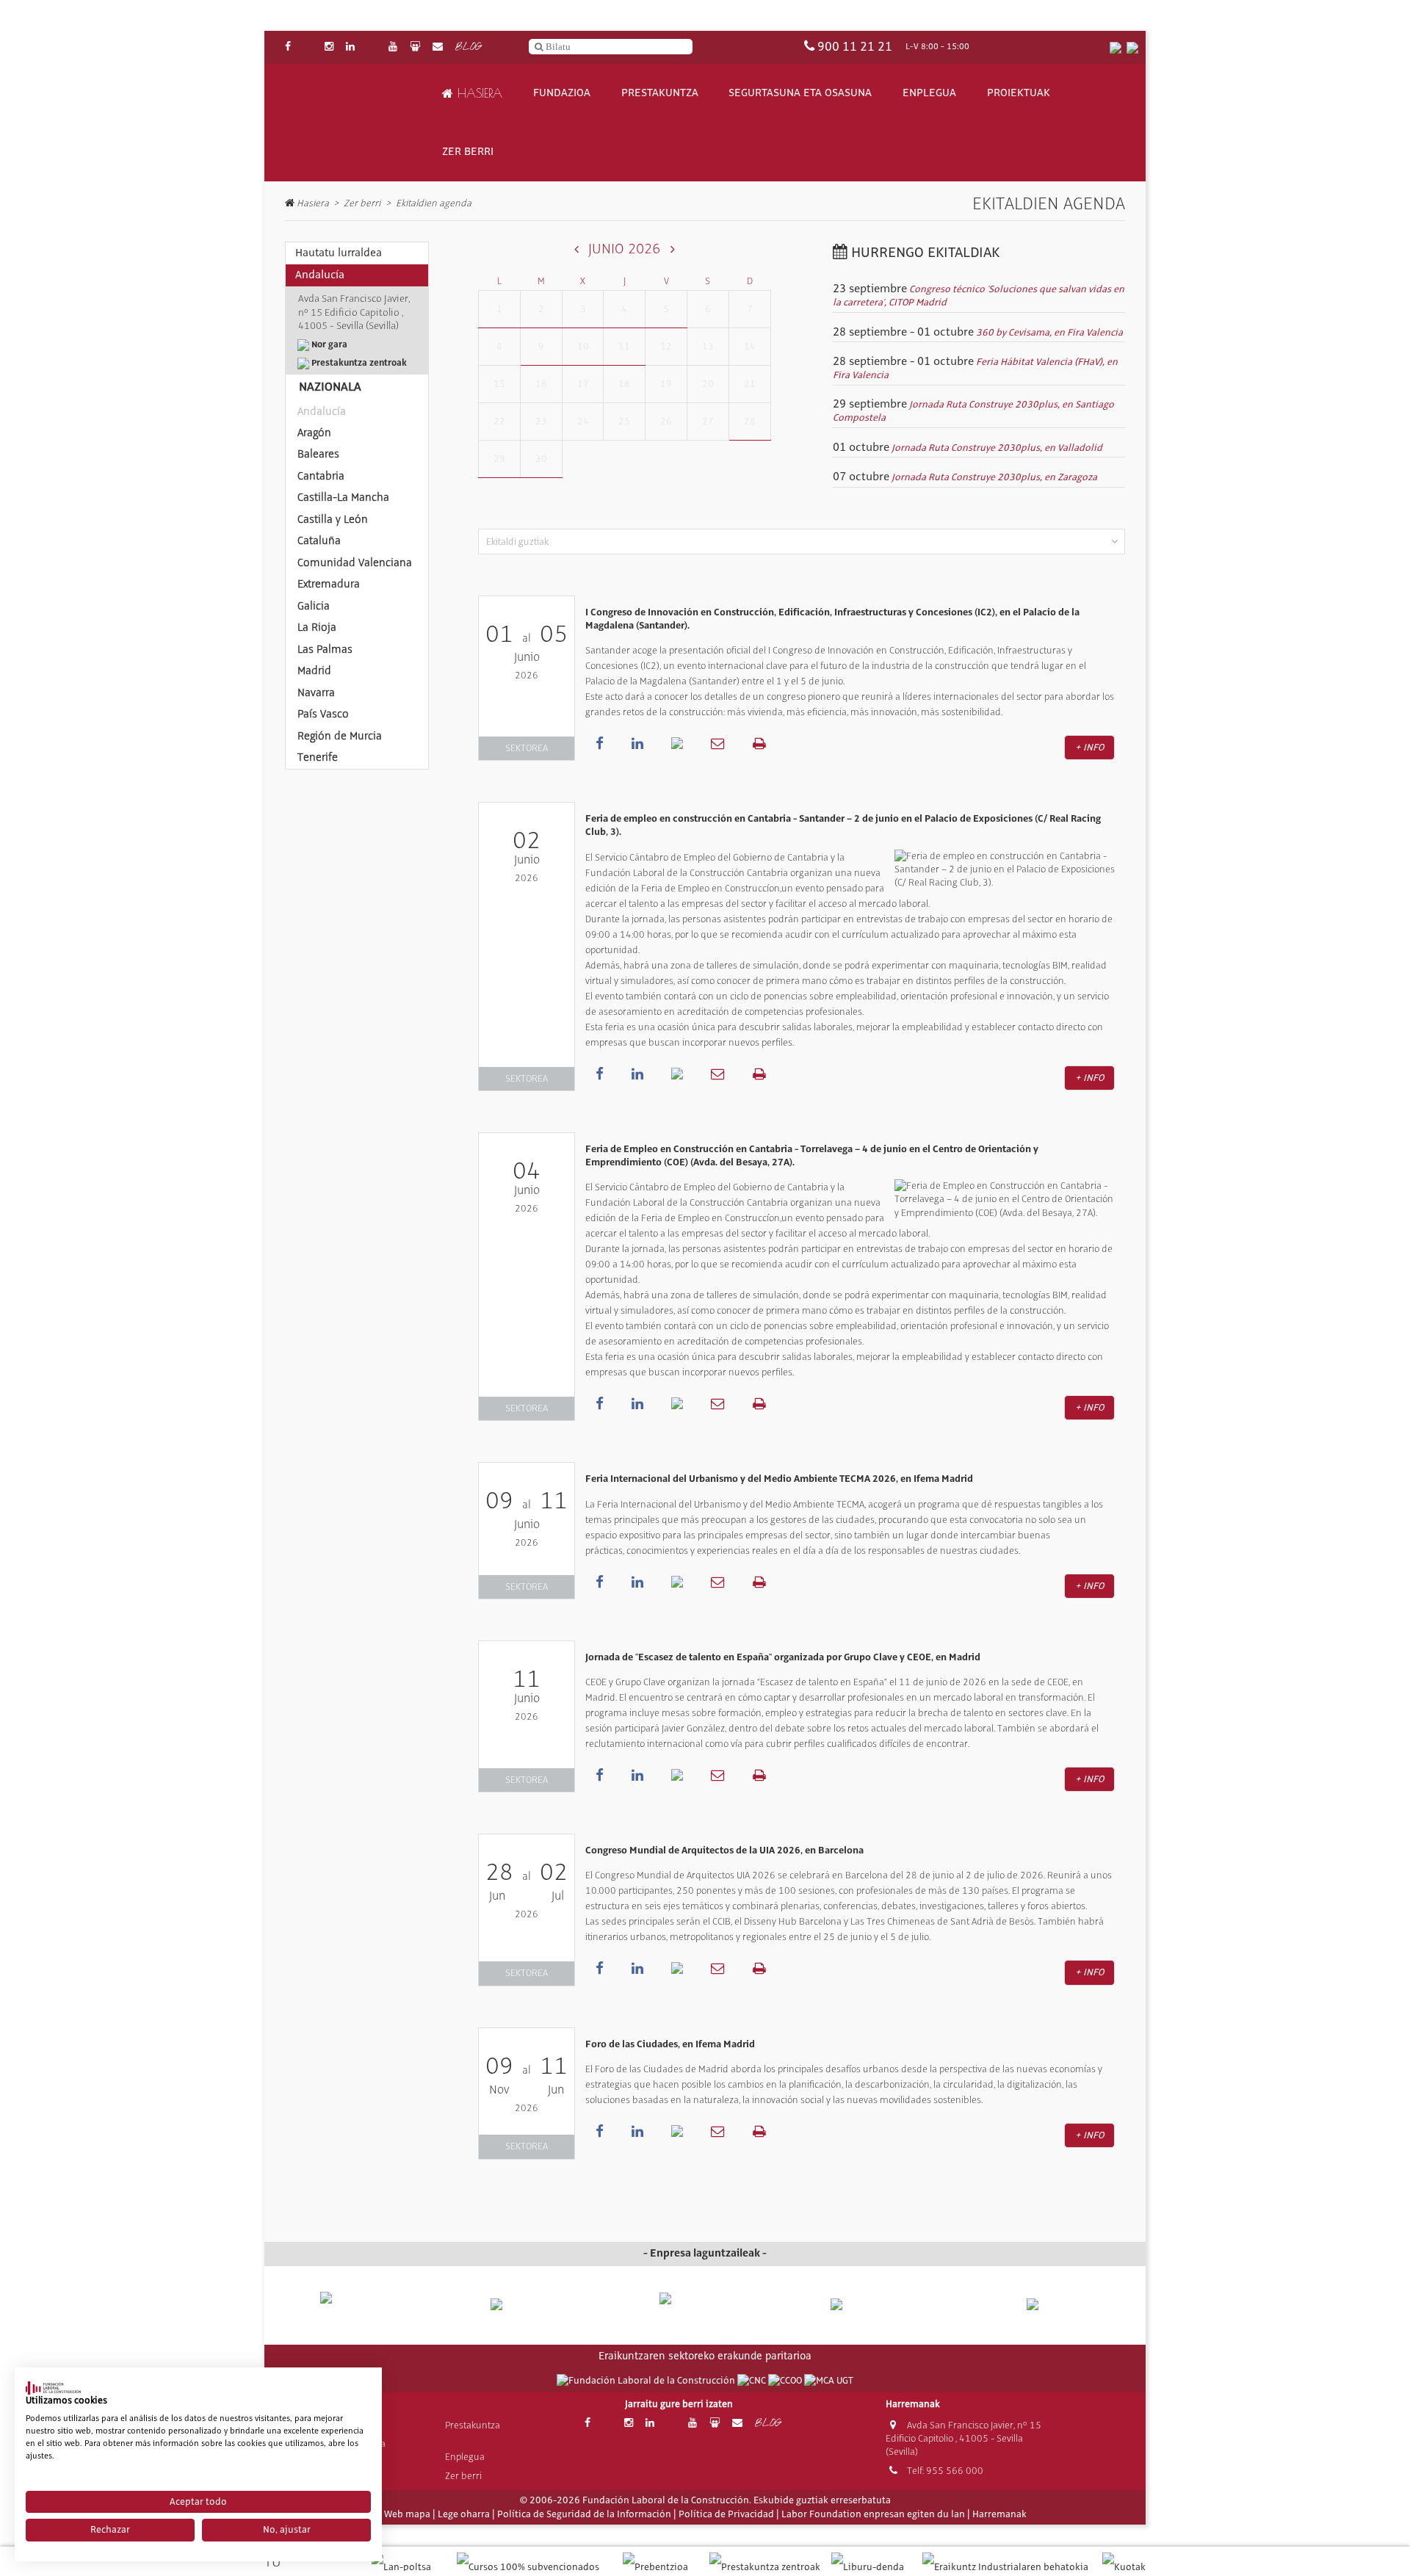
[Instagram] (329, 47)
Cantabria (321, 476)
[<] (577, 249)
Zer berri (468, 152)
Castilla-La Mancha (343, 497)
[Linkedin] (350, 47)
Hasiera (478, 93)
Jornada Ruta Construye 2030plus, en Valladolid (997, 448)
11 (624, 346)
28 (750, 421)
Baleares (318, 454)
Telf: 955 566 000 (944, 2471)
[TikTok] (372, 47)
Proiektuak (1019, 93)
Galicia (314, 606)
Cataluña (319, 540)
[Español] (1116, 47)
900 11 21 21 (855, 47)
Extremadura (329, 584)
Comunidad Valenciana (355, 562)
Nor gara (328, 344)
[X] (308, 47)
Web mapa (407, 2514)
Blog (468, 47)
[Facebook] (288, 47)
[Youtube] (393, 47)
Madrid (314, 670)
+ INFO (1089, 748)
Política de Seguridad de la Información (584, 2514)
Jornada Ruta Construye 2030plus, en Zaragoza (994, 477)
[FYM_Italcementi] (875, 2305)
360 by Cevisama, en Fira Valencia (1049, 333)
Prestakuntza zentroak (358, 363)
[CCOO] (786, 2381)
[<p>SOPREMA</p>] (705, 2311)
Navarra (316, 692)
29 (499, 459)
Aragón (314, 433)
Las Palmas (325, 649)
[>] (672, 249)
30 (541, 459)
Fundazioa (562, 93)
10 (583, 346)
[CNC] (753, 2381)
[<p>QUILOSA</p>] (535, 2305)
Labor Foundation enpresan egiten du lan (873, 2514)
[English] (1132, 47)
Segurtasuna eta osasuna (800, 93)
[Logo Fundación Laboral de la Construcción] (353, 123)
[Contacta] (438, 47)
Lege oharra (464, 2514)
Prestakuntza (660, 93)
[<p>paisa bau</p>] (366, 2311)
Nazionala (330, 387)
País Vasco (323, 714)
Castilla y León (333, 519)
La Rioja (317, 627)
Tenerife (318, 757)
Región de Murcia (340, 736)
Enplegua (929, 93)
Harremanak (999, 2514)
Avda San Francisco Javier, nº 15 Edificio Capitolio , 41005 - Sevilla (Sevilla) (963, 2438)
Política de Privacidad (726, 2514)
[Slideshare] (415, 47)
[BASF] (1044, 2305)
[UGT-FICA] (829, 2381)
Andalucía (322, 411)
